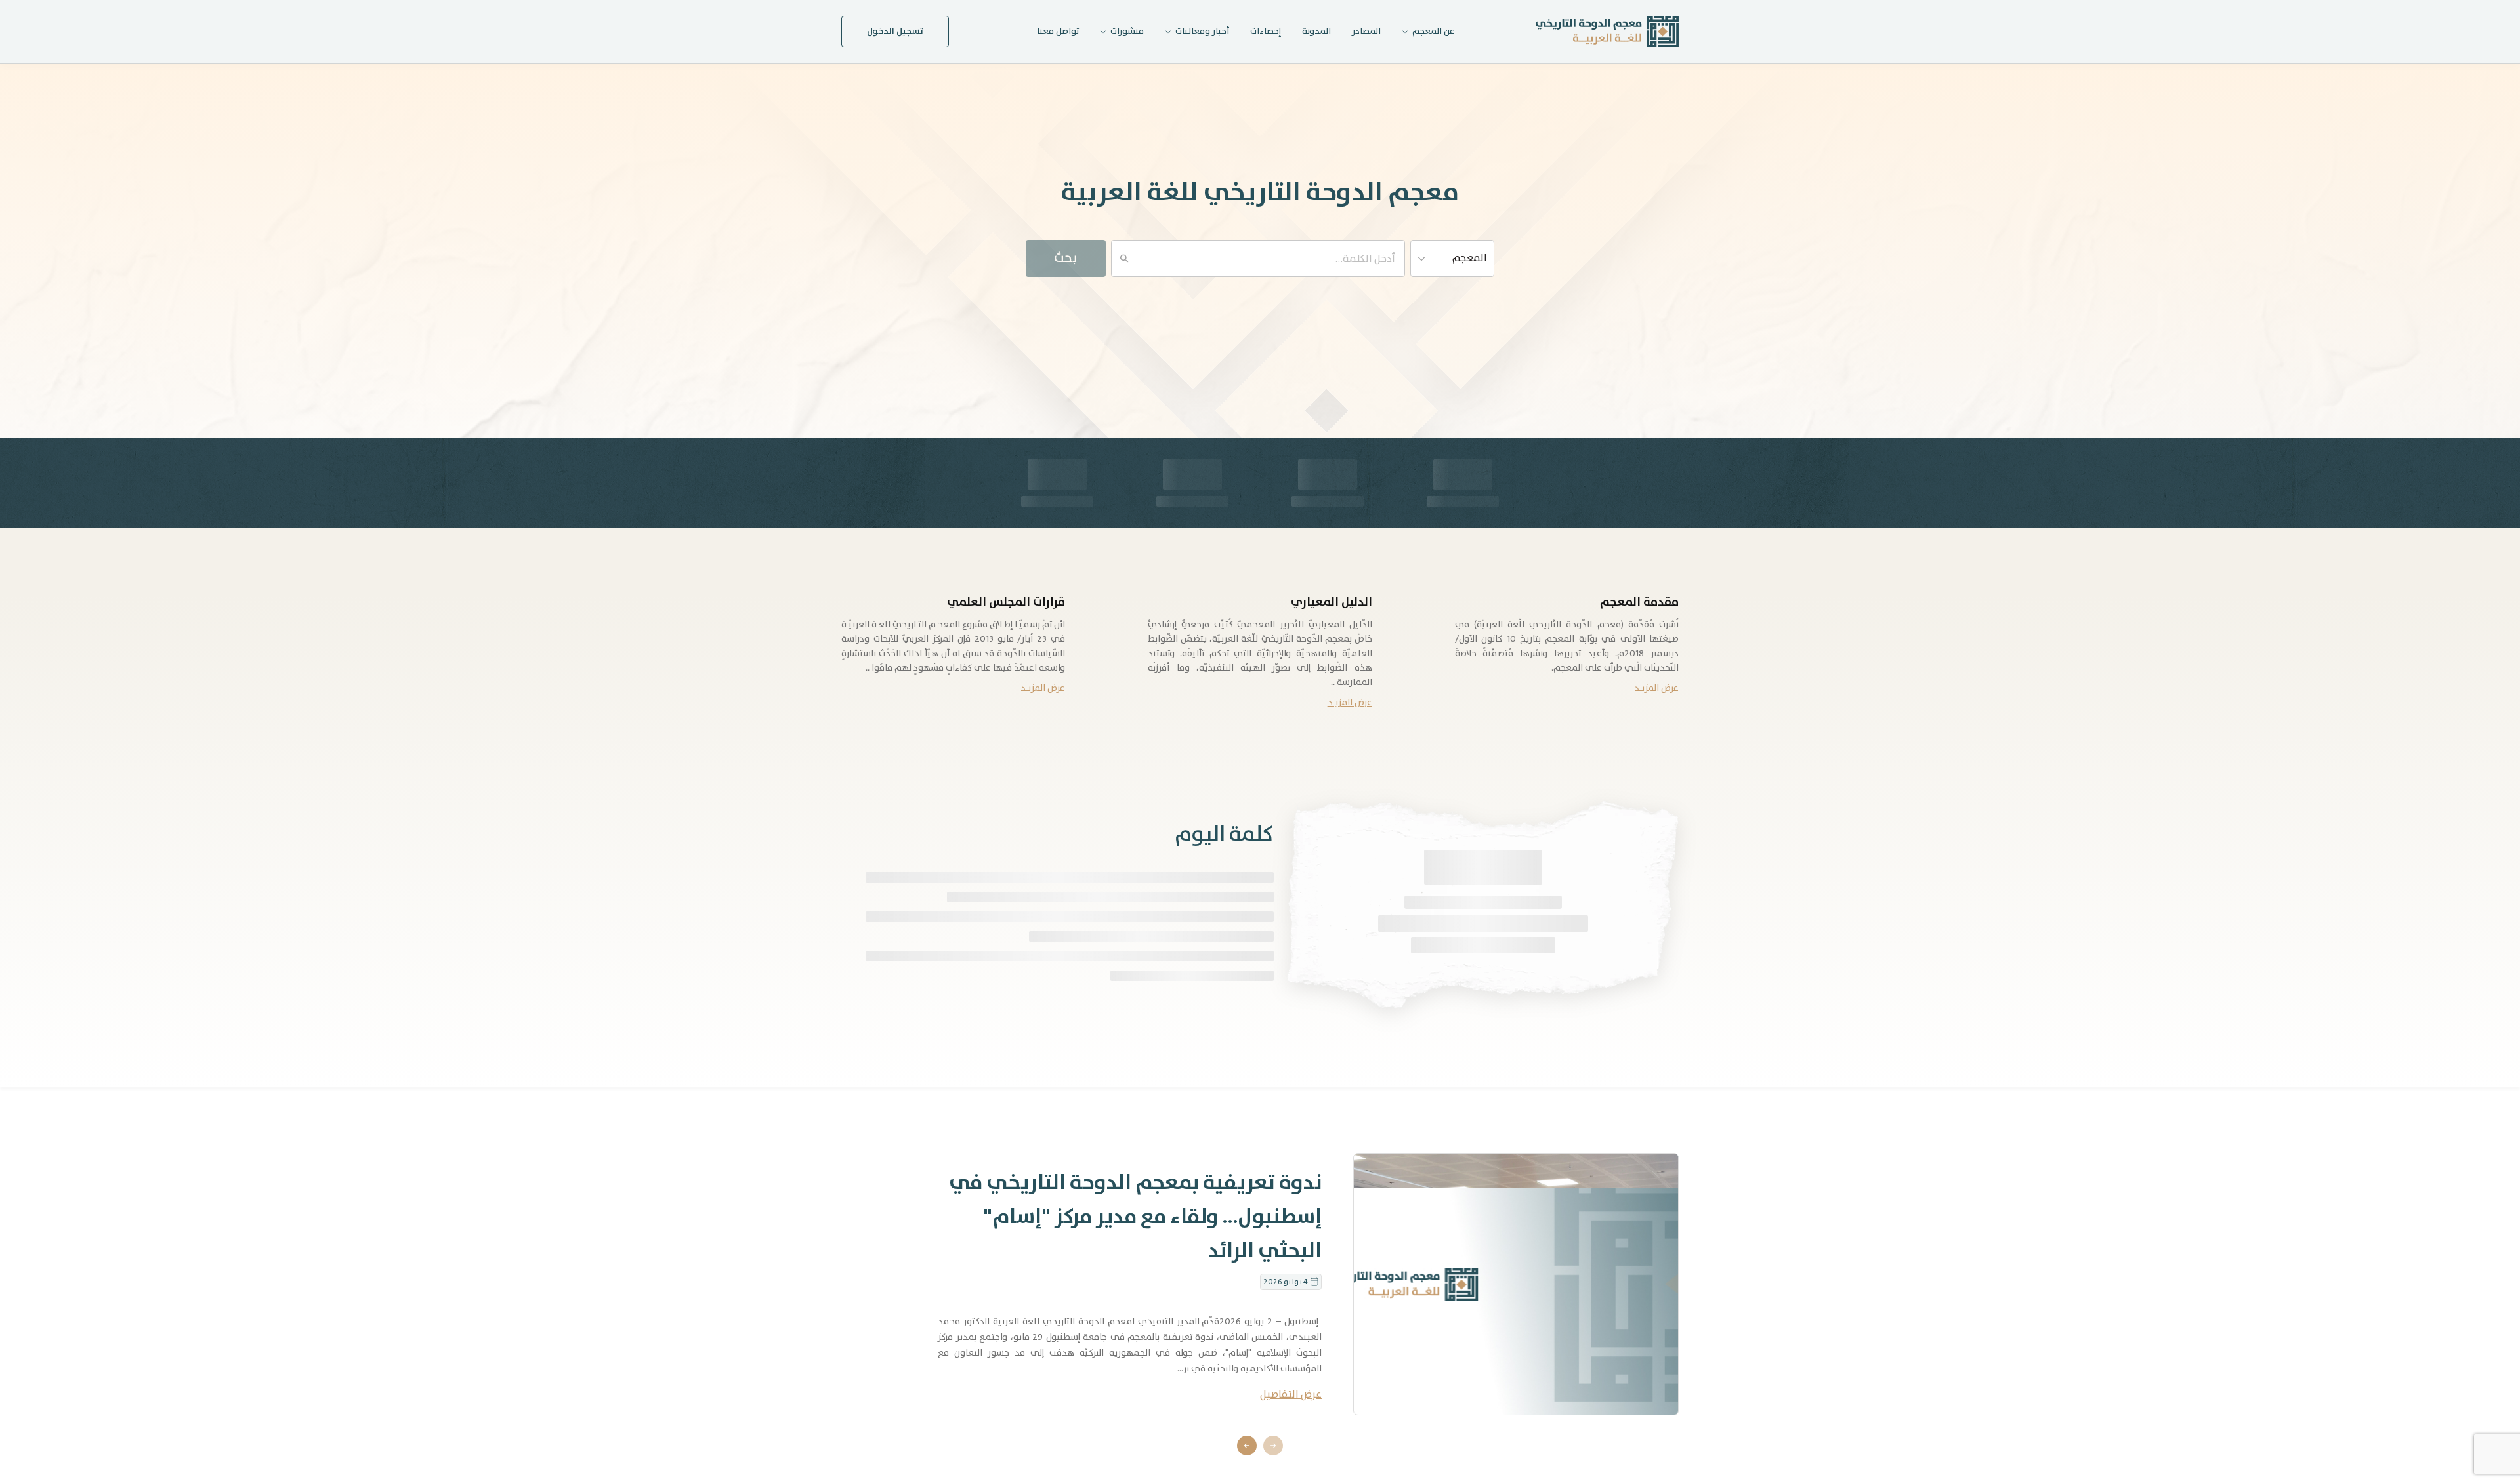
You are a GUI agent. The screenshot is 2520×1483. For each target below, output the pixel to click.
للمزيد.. (1260, 1030)
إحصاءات (1266, 31)
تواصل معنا (1058, 31)
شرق (1545, 921)
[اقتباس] (1336, 1004)
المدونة (1316, 31)
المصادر (1366, 31)
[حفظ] (1319, 1004)
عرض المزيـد (1656, 688)
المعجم (1470, 258)
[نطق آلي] (1371, 1004)
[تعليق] (1353, 1004)
